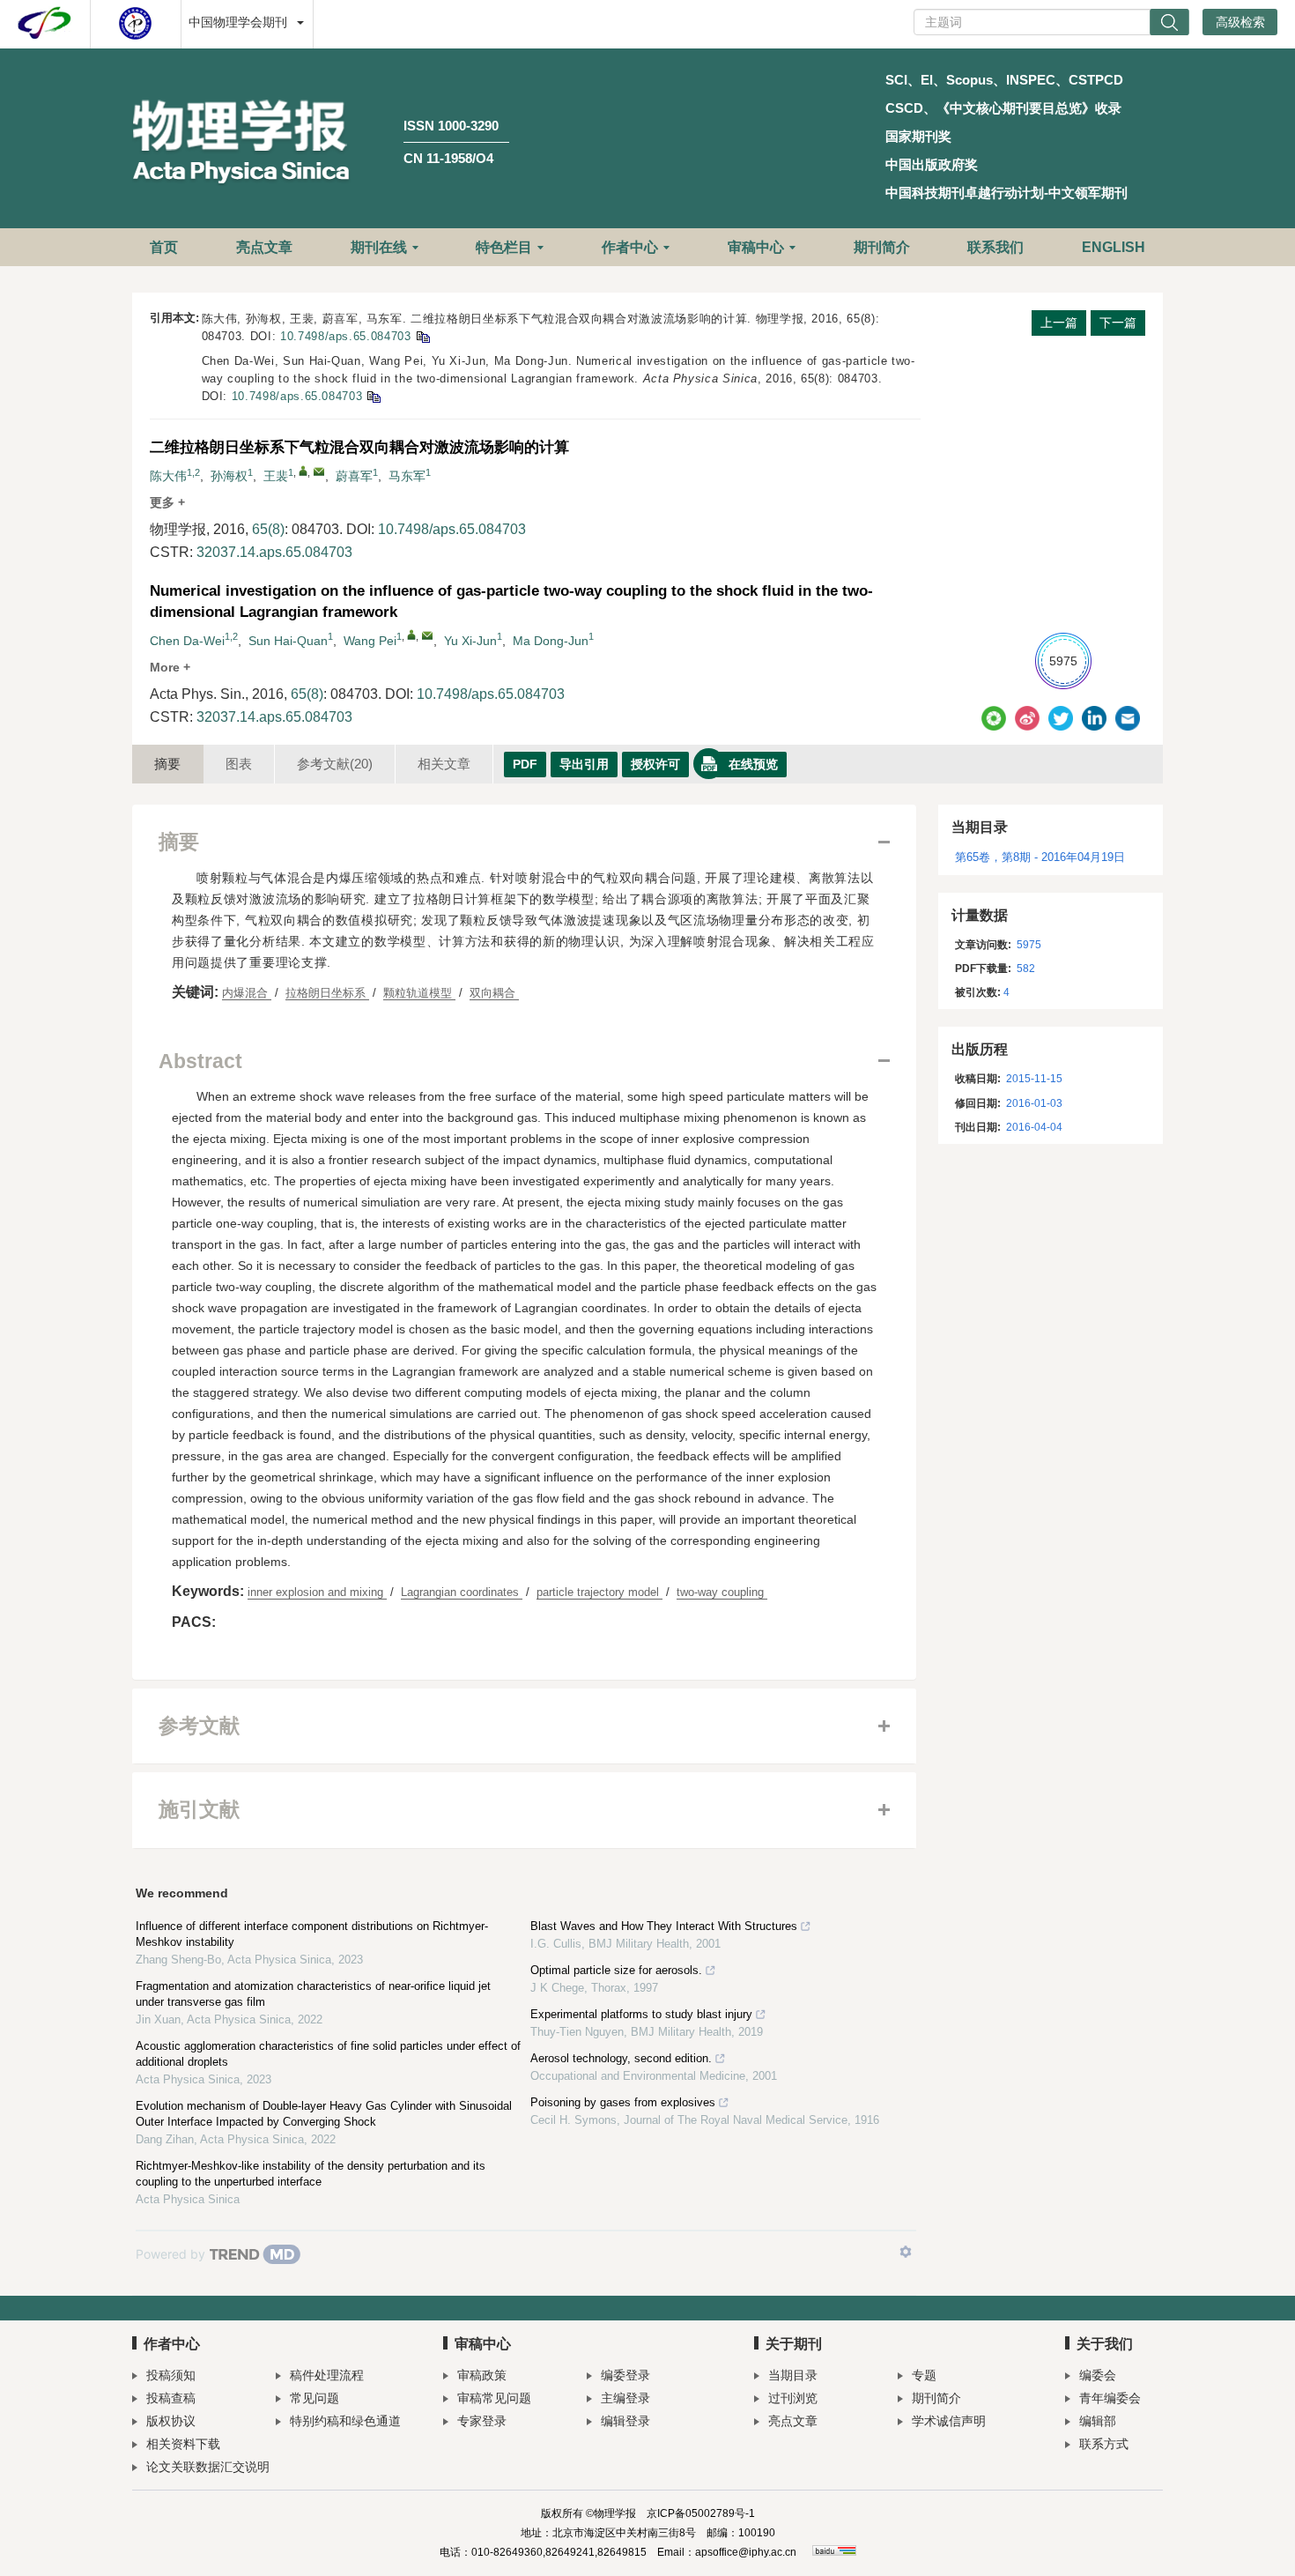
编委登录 (625, 2375)
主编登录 (625, 2398)
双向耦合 (494, 993)
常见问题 (314, 2398)
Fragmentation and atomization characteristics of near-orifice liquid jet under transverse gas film (313, 1994)
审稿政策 (482, 2375)
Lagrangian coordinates (462, 1592)
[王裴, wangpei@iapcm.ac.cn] (303, 471)
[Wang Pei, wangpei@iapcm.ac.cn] (411, 635)
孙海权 (229, 476)
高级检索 (1240, 22)
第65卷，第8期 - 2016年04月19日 (1040, 857)
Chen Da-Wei (187, 641)
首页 (164, 247)
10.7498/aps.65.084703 (346, 336)
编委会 (1098, 2375)
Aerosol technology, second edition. (621, 2058)
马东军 (407, 476)
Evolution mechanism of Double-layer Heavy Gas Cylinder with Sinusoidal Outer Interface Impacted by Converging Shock (324, 2114)
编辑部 (1098, 2421)
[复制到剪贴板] (422, 336)
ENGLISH (1114, 247)
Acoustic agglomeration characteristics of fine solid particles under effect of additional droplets (328, 2054)
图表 (239, 764)
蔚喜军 (354, 476)
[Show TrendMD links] (906, 2252)
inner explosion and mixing (317, 1592)
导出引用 (584, 764)
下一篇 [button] (1118, 323)
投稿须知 (171, 2375)
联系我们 (995, 247)
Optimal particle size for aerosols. (616, 1970)
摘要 (167, 764)
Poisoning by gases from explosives (623, 2102)
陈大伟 (168, 476)
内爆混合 (247, 993)
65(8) (268, 529)
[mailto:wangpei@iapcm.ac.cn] (319, 471)
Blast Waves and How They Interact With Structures (664, 1926)
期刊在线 (379, 247)
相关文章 (444, 764)
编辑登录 (625, 2421)
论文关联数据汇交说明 (208, 2467)
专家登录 (482, 2421)
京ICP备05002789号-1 (701, 2513)
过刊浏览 (793, 2398)
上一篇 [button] (1059, 323)
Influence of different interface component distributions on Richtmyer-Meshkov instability (312, 1934)
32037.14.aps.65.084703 (274, 552)
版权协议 (171, 2421)
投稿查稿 (171, 2398)
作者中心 (630, 247)
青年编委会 (1110, 2398)
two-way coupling (722, 1592)
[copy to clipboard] (373, 396)
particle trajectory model (599, 1592)
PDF (525, 764)
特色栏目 (504, 247)
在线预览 (753, 764)
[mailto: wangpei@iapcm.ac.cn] (427, 635)
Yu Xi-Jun (470, 641)
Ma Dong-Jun (551, 641)
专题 (924, 2375)
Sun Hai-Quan (288, 641)
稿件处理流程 (327, 2375)
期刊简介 (882, 247)
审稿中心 (756, 247)
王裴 (276, 476)
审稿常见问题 (494, 2398)
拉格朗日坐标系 (327, 993)
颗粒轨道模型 (419, 993)
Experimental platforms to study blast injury (641, 2014)
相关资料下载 (183, 2444)
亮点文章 (264, 247)
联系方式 (1104, 2444)
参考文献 (335, 764)
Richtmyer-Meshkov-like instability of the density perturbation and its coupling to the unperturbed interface (311, 2174)
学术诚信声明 (949, 2421)
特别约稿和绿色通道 (345, 2421)
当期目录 (793, 2375)
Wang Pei (370, 641)
